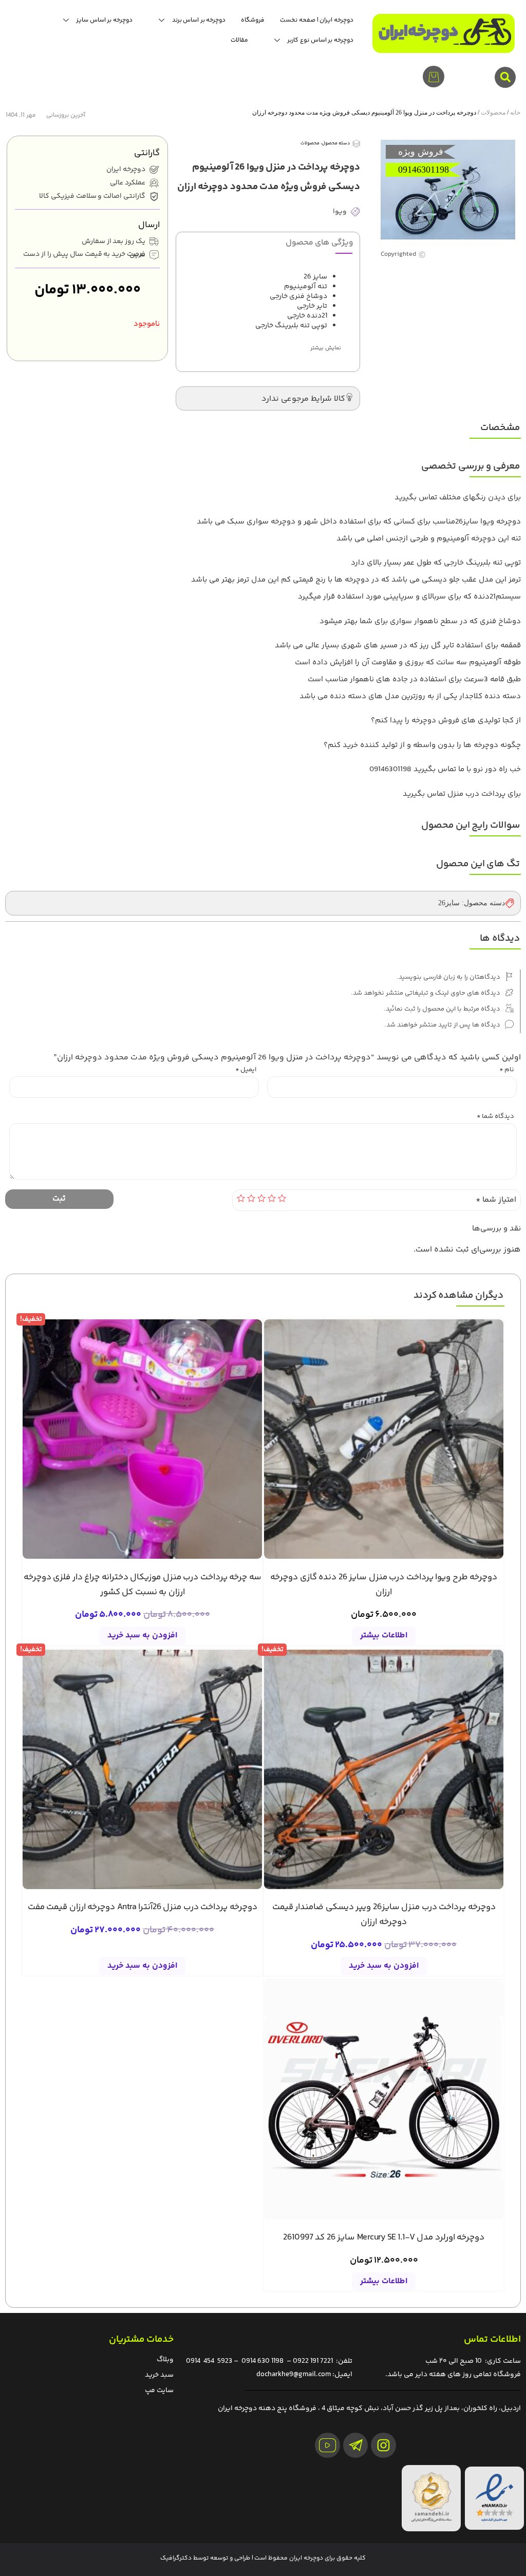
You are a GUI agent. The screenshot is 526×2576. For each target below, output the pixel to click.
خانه (515, 113)
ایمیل (246, 1070)
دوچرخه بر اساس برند (199, 20)
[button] (505, 77)
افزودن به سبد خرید (142, 1636)
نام (507, 1070)
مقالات (239, 40)
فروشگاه (253, 20)
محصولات (493, 113)
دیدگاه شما (495, 1117)
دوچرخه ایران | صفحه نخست (316, 20)
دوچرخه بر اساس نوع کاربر (320, 40)
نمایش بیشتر (326, 348)
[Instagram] (383, 2445)
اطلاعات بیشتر (384, 1636)
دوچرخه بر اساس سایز (104, 20)
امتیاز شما (496, 1200)
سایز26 (449, 903)
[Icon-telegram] (356, 2445)
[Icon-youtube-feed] (327, 2445)
